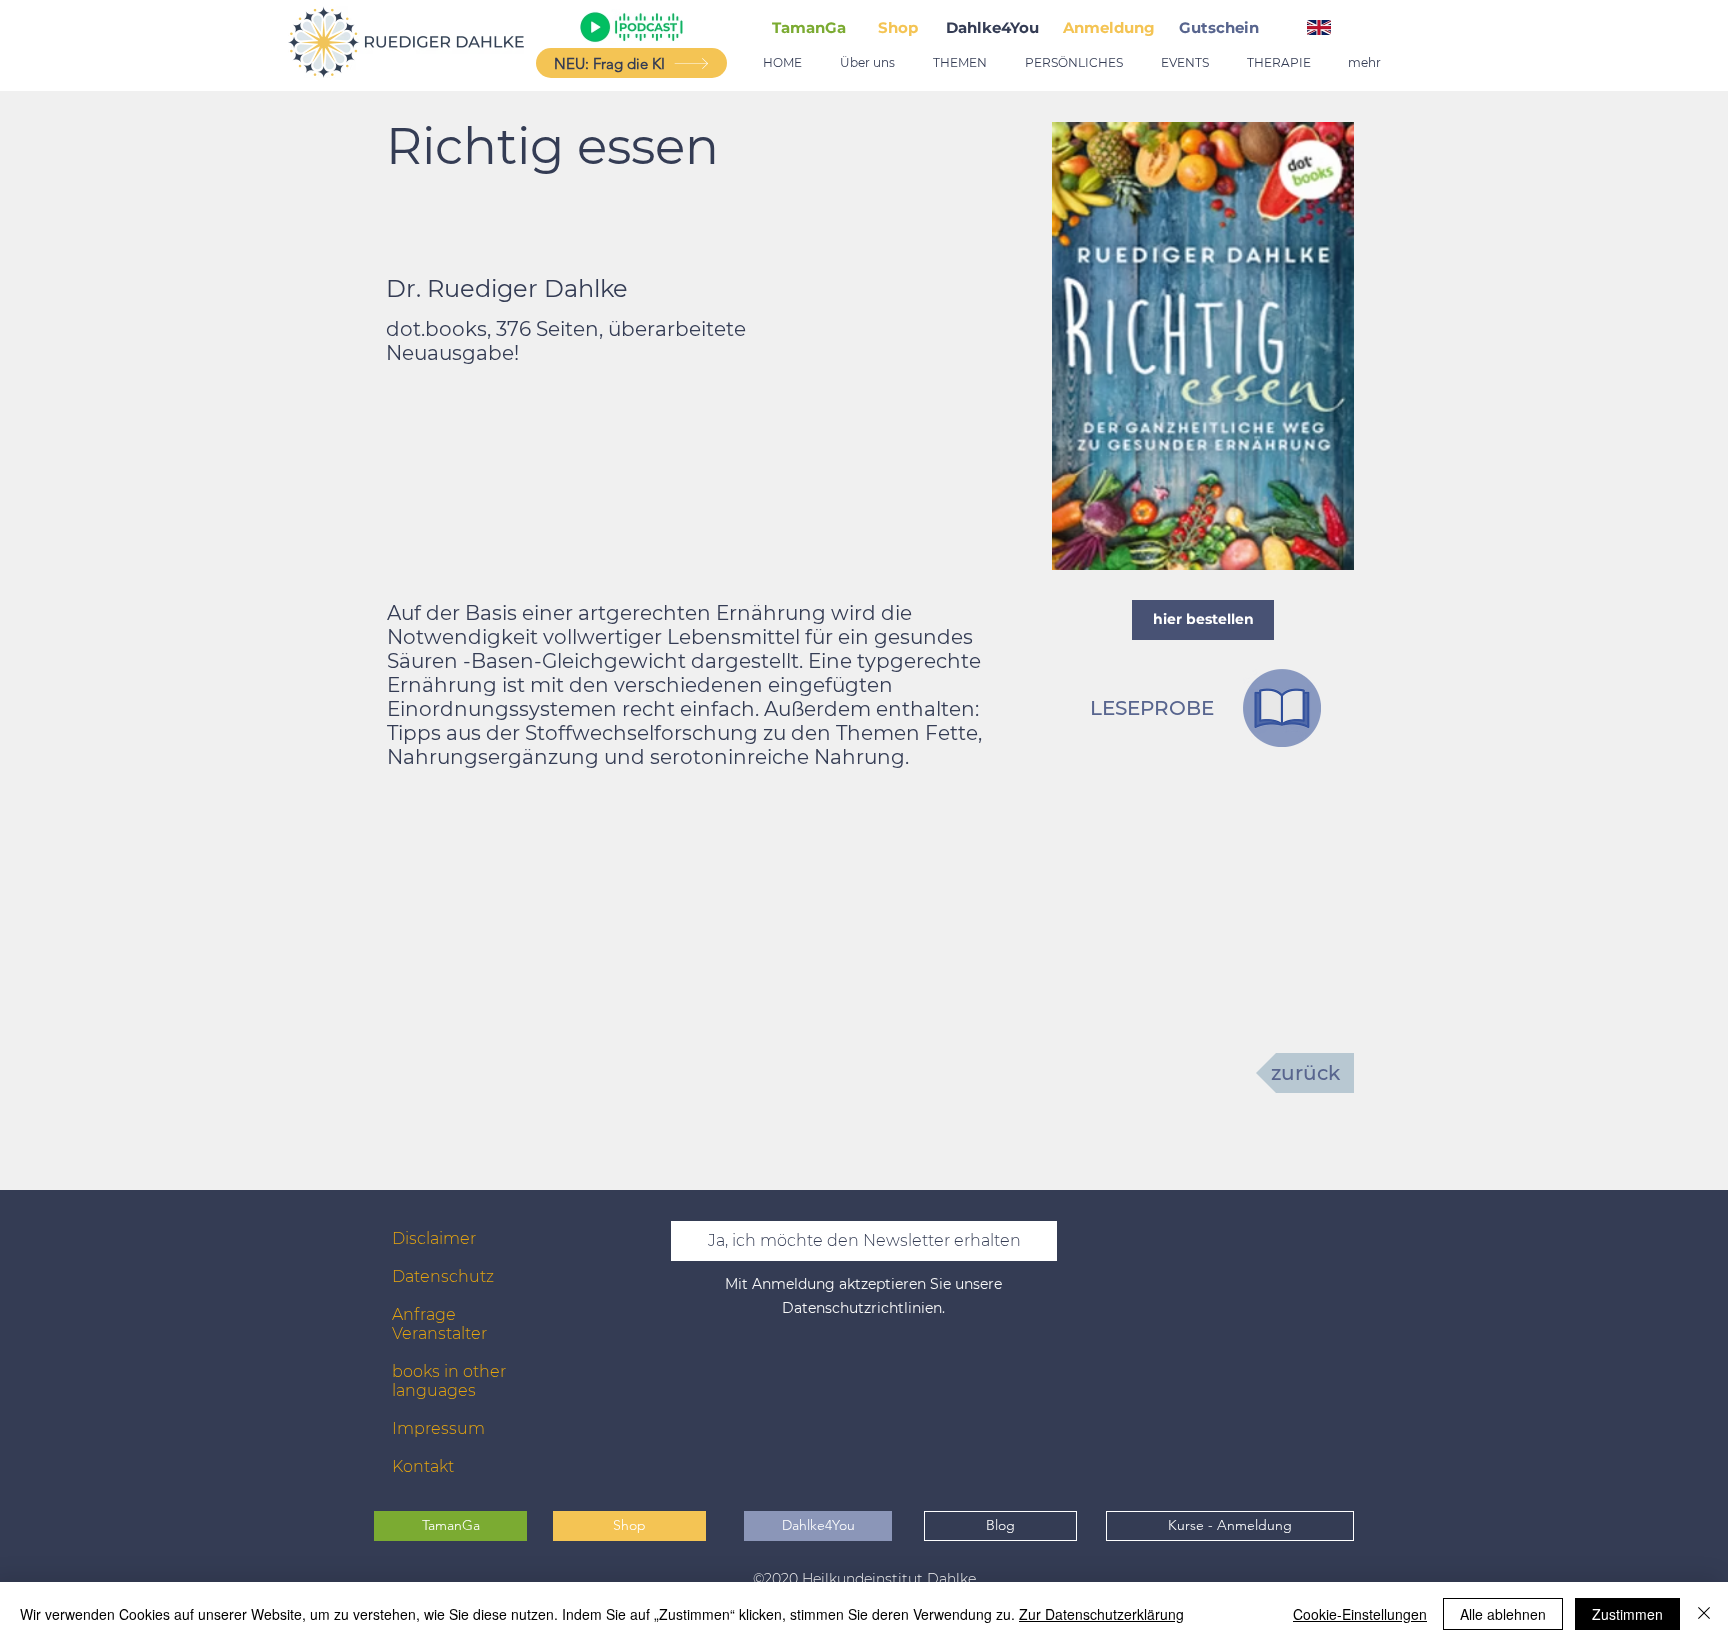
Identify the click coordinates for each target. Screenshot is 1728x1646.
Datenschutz (443, 1276)
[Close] (1704, 1614)
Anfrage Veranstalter (439, 1324)
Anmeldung (1109, 27)
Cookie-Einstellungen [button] (1360, 1614)
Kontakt (423, 1466)
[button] (1223, 27)
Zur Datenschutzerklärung (1101, 1614)
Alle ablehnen (1503, 1614)
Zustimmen (1627, 1614)
